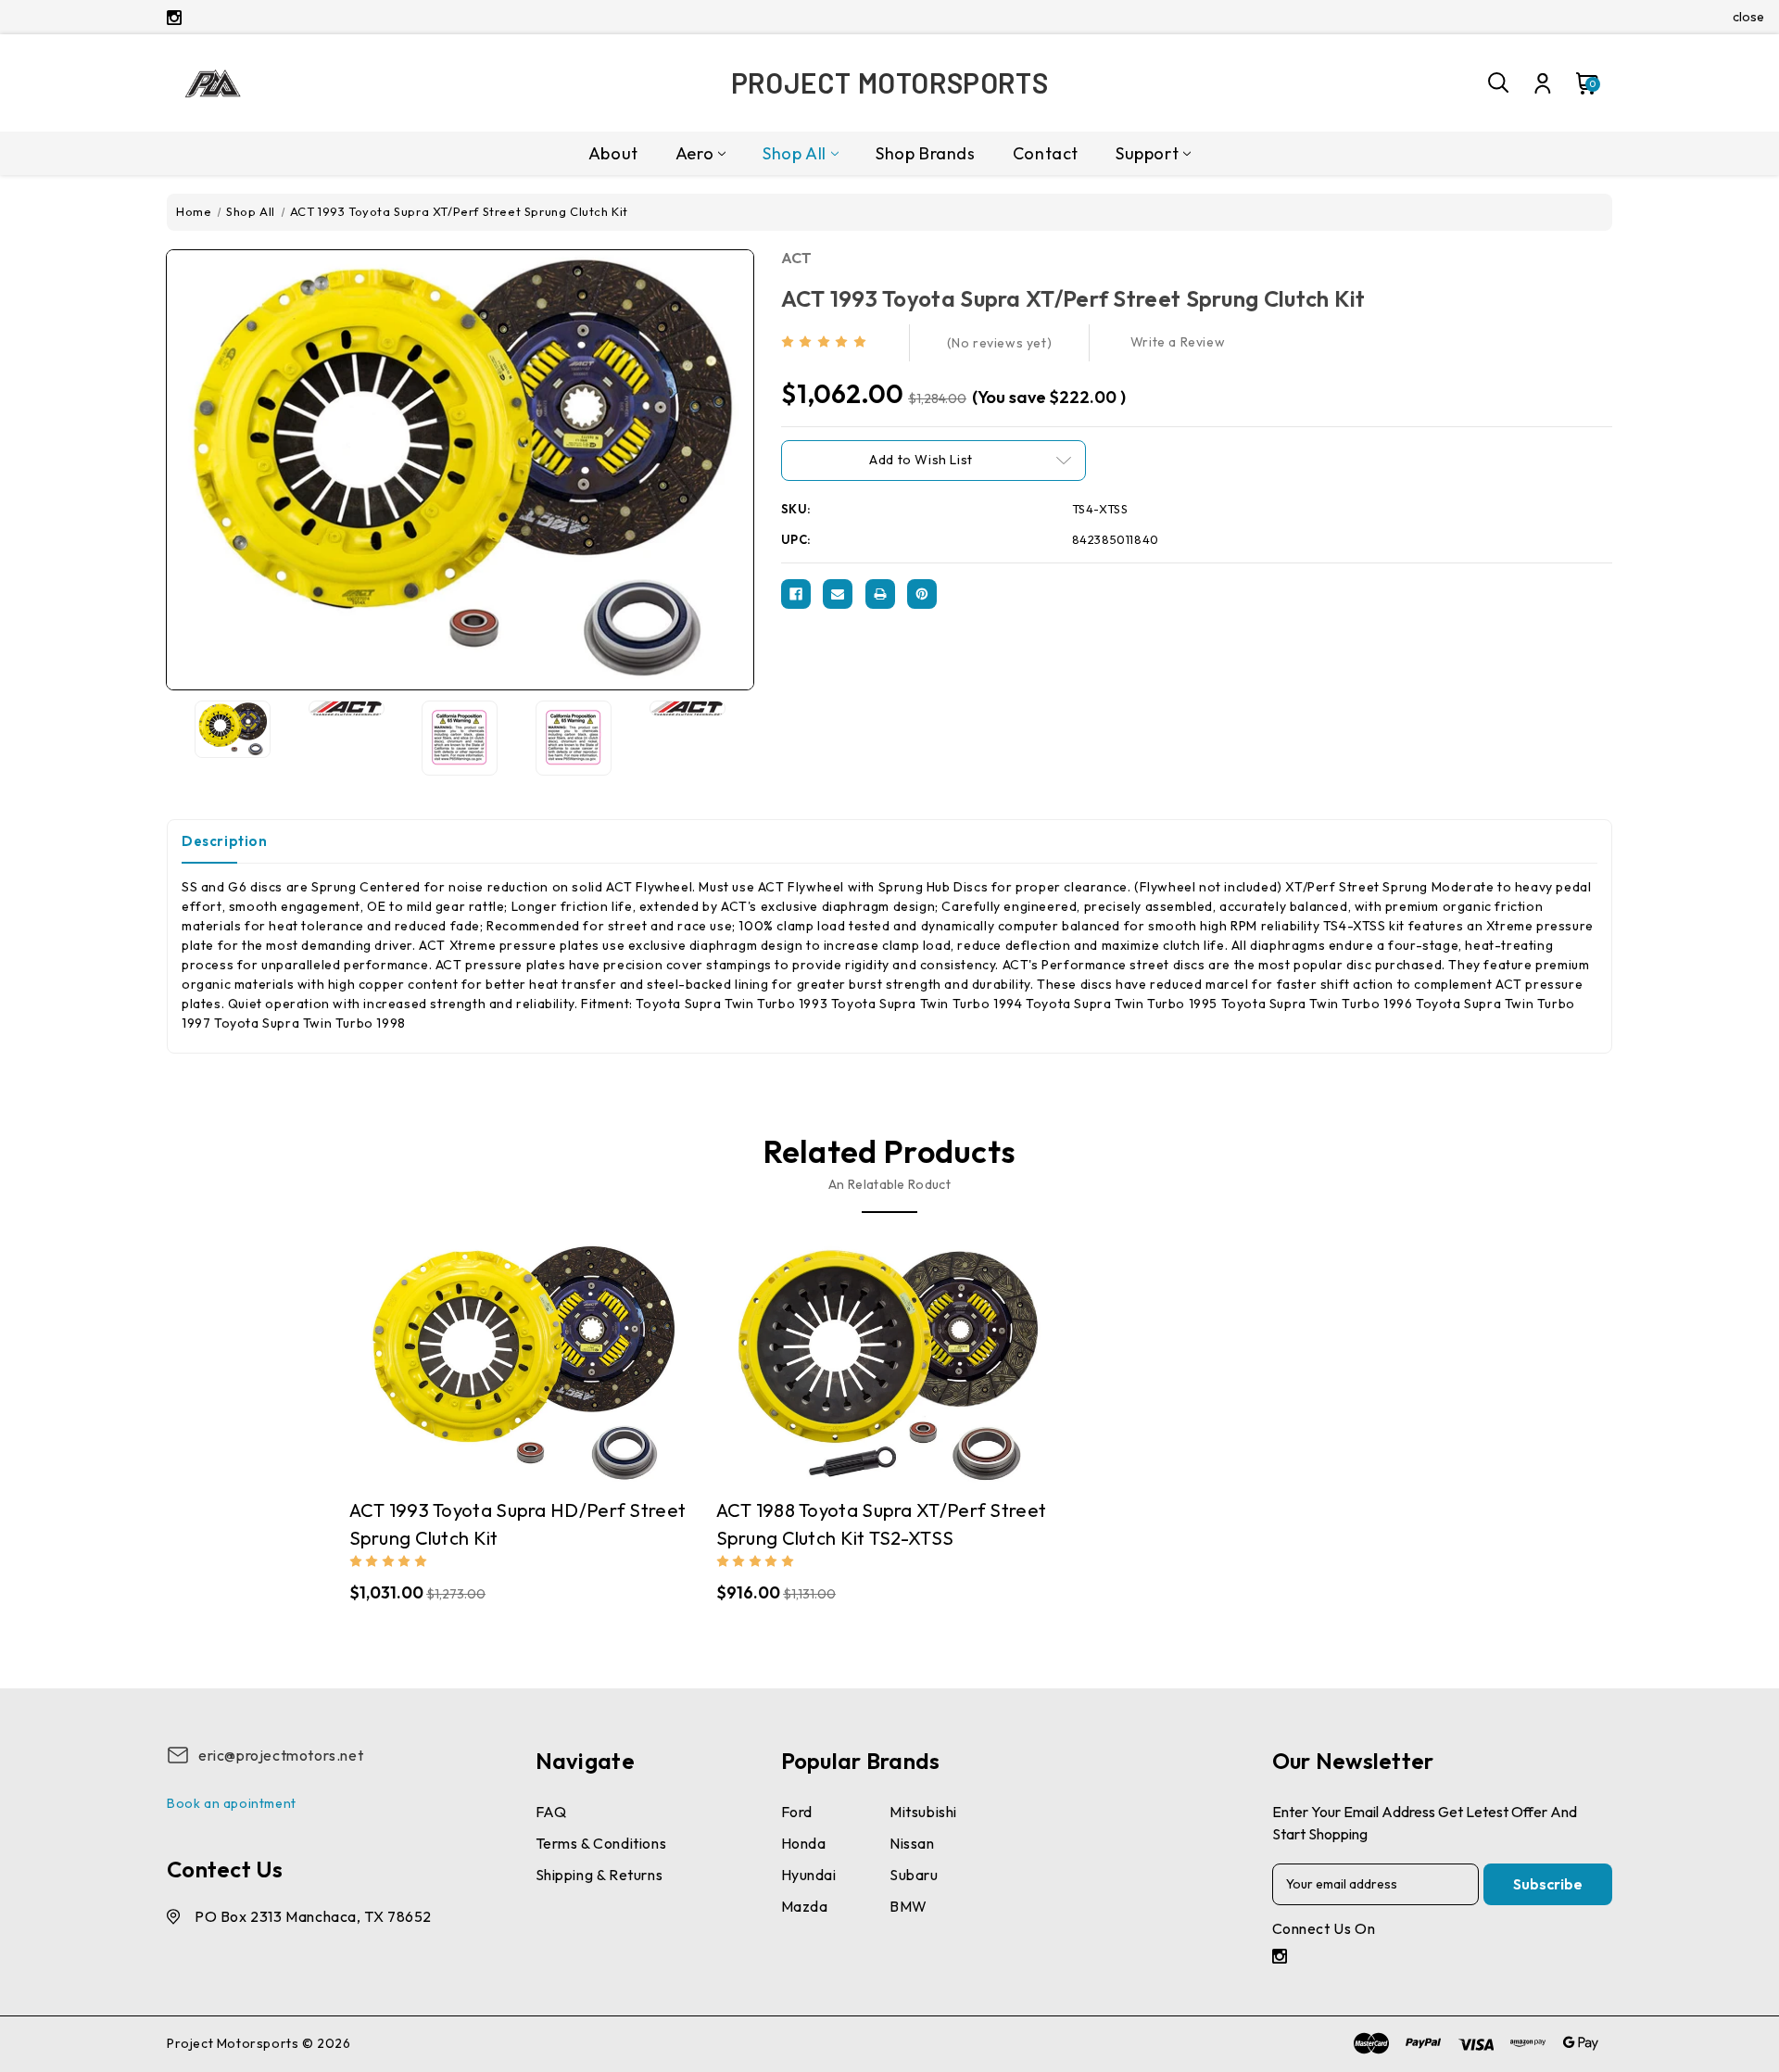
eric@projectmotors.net (281, 1755)
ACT (797, 258)
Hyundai (809, 1875)
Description (225, 841)
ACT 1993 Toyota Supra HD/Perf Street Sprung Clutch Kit (518, 1524)
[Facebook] (796, 594)
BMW (908, 1906)
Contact (1046, 153)
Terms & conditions (601, 1843)
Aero (694, 153)
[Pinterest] (922, 594)
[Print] (880, 594)
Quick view (468, 1355)
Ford (797, 1812)
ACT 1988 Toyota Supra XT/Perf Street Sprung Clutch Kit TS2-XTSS (882, 1524)
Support (1147, 153)
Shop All (795, 153)
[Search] (1499, 83)
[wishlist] (577, 1354)
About (613, 153)
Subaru (914, 1875)
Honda (804, 1843)
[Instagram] (174, 18)
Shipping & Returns (599, 1875)
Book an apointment (232, 1803)
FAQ (551, 1812)
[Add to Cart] (541, 1355)
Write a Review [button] (1178, 342)
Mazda (805, 1906)
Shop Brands (926, 153)
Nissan (912, 1843)
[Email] (838, 594)
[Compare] (504, 1354)
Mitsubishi (923, 1812)
